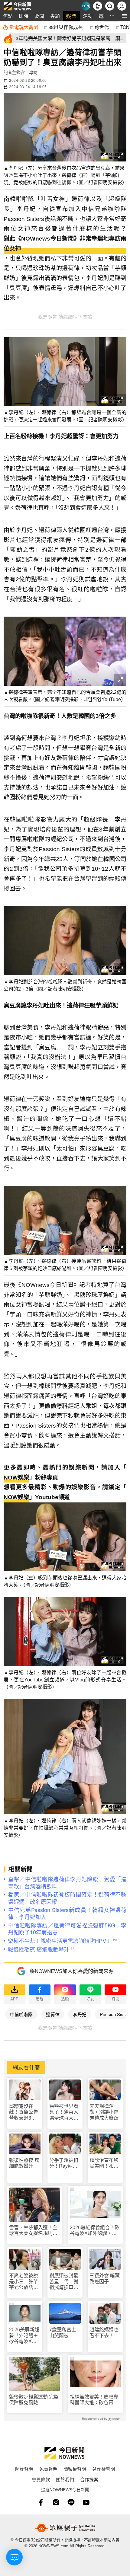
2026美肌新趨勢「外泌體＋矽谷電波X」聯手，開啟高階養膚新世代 (24, 2336)
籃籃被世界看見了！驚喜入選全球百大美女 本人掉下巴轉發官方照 (64, 2112)
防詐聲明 (24, 2469)
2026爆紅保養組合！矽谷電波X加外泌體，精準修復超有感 (95, 2231)
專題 (55, 16)
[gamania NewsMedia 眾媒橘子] (65, 2528)
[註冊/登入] (122, 6)
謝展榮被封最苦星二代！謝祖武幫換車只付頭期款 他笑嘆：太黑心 (64, 2282)
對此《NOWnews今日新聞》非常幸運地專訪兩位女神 (65, 244)
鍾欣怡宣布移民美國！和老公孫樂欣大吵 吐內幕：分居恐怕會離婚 (105, 2163)
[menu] (125, 16)
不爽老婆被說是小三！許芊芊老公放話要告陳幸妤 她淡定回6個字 (24, 2282)
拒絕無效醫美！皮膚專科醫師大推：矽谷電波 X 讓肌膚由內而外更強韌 (94, 2400)
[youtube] (86, 2502)
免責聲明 (48, 2469)
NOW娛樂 (16, 1478)
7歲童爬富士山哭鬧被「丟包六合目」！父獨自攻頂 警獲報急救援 (64, 2333)
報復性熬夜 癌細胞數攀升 (24, 2163)
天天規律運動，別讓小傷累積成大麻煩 (104, 2112)
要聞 (39, 16)
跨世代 (102, 27)
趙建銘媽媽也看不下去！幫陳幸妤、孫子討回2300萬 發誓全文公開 (105, 2333)
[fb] (41, 2502)
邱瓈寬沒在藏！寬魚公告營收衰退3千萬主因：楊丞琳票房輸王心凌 (24, 2112)
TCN (125, 27)
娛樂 (71, 16)
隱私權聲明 (75, 2469)
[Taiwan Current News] (86, 6)
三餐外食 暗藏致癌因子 (105, 2278)
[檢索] (110, 6)
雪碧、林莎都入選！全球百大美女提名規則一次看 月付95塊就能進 (34, 2231)
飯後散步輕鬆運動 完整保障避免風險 (34, 2400)
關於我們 (65, 2479)
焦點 (8, 16)
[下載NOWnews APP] (98, 6)
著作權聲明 (104, 2469)
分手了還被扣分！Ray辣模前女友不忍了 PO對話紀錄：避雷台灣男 (65, 2163)
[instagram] (56, 2502)
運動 (88, 16)
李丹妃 (80, 2014)
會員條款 (41, 2479)
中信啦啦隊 (21, 2014)
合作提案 (89, 2479)
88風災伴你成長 (66, 27)
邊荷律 (53, 2014)
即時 (24, 16)
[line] (71, 2502)
